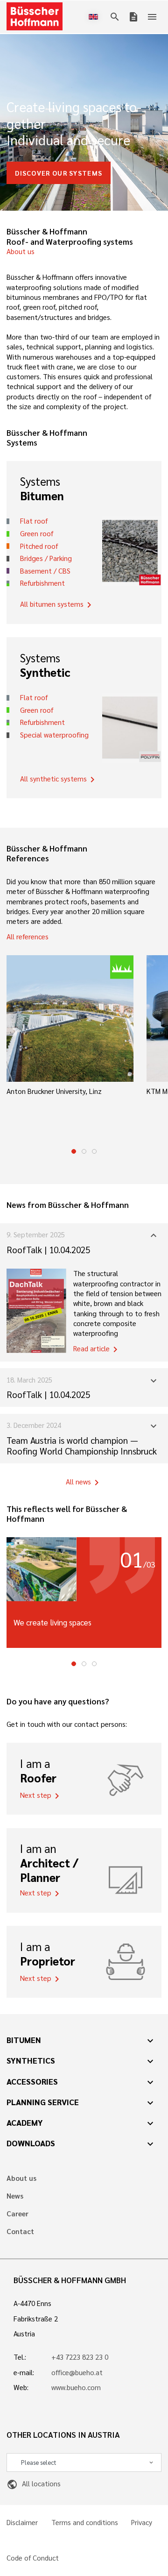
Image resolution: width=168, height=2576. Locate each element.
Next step (41, 1796)
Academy (25, 2122)
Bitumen (24, 2040)
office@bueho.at (77, 2372)
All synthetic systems (59, 780)
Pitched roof (39, 546)
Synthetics (31, 2060)
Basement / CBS (45, 571)
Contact (20, 2232)
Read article (97, 1349)
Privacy (142, 2523)
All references (28, 937)
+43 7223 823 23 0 (80, 2357)
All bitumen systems (57, 605)
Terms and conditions (85, 2523)
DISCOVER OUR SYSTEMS (59, 173)
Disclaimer (22, 2523)
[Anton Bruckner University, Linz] (70, 1019)
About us (21, 251)
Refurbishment (42, 583)
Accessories (32, 2081)
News (15, 2196)
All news (84, 1483)
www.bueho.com (76, 2387)
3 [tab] (94, 1151)
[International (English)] (95, 17)
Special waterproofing (54, 735)
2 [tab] (84, 1151)
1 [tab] (74, 1151)
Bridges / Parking (46, 558)
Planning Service (43, 2102)
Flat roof (34, 521)
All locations (33, 2484)
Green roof (37, 533)
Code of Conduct (33, 2558)
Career (17, 2214)
